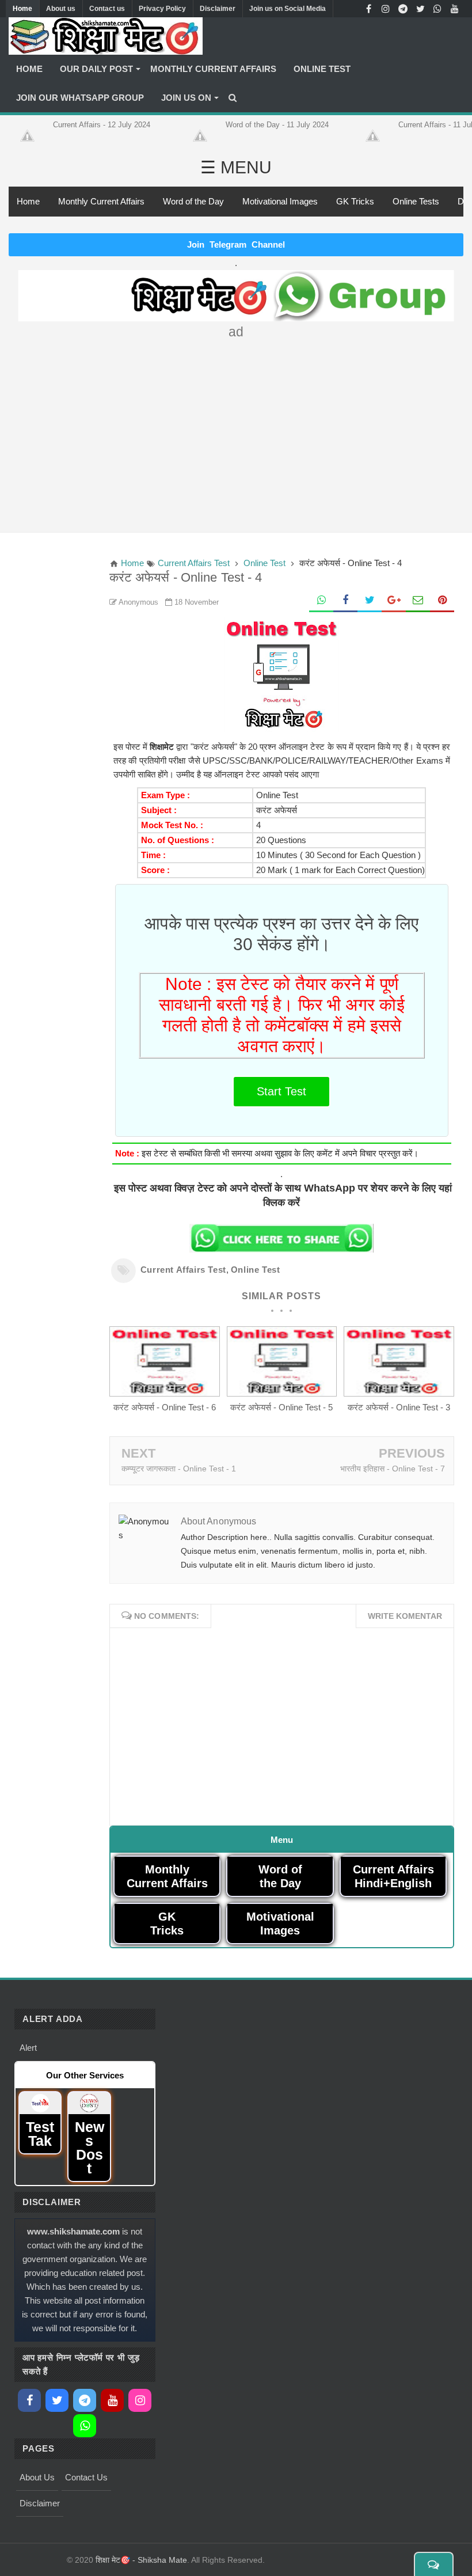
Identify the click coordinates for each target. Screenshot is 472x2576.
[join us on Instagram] (386, 9)
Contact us (107, 9)
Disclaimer (218, 9)
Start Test (281, 1091)
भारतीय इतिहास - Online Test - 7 (393, 1469)
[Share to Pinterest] (442, 601)
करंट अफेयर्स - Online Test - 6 (165, 1407)
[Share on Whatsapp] (321, 601)
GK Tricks (355, 201)
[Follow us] (420, 9)
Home (22, 9)
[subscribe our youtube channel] (455, 9)
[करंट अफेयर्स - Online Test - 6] (165, 1393)
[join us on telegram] (403, 9)
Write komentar (405, 1616)
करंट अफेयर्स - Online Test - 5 (281, 1407)
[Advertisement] (236, 431)
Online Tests (416, 201)
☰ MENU (236, 167)
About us (61, 9)
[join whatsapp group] (437, 9)
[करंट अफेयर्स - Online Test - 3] (399, 1393)
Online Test (256, 1270)
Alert (28, 2048)
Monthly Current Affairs (101, 201)
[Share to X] (370, 601)
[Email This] (418, 601)
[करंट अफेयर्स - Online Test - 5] (282, 1393)
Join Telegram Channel (236, 244)
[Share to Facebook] (345, 601)
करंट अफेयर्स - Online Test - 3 (399, 1407)
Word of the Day (193, 201)
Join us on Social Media (288, 9)
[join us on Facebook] (368, 9)
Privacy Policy (162, 9)
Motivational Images (280, 201)
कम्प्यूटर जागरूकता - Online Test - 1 (179, 1469)
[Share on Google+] (394, 601)
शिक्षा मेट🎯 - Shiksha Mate (141, 2560)
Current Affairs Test (183, 1270)
